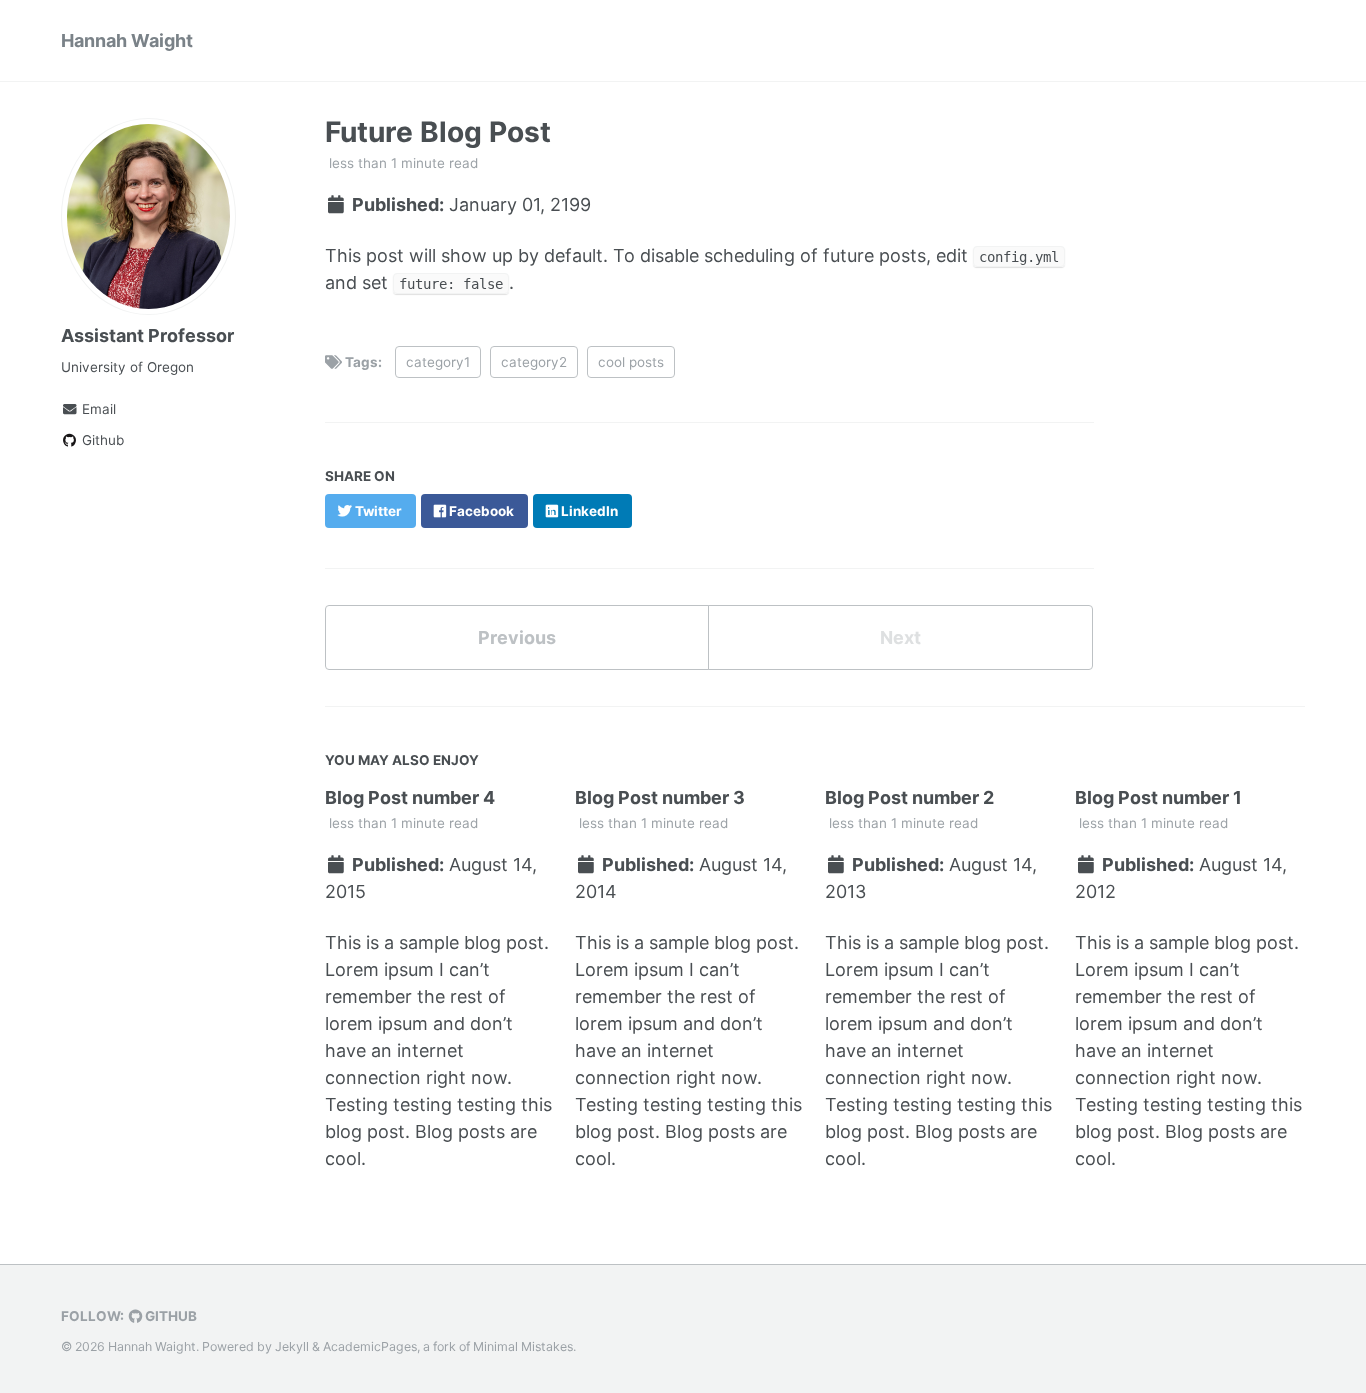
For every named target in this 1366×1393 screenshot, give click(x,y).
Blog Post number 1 (1158, 797)
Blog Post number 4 (410, 797)
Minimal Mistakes (523, 1346)
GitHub (169, 1316)
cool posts (631, 362)
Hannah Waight (127, 40)
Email (97, 409)
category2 (534, 362)
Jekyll (292, 1346)
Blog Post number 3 (660, 797)
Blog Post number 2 (909, 797)
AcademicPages (370, 1346)
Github (101, 440)
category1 (438, 362)
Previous (517, 637)
